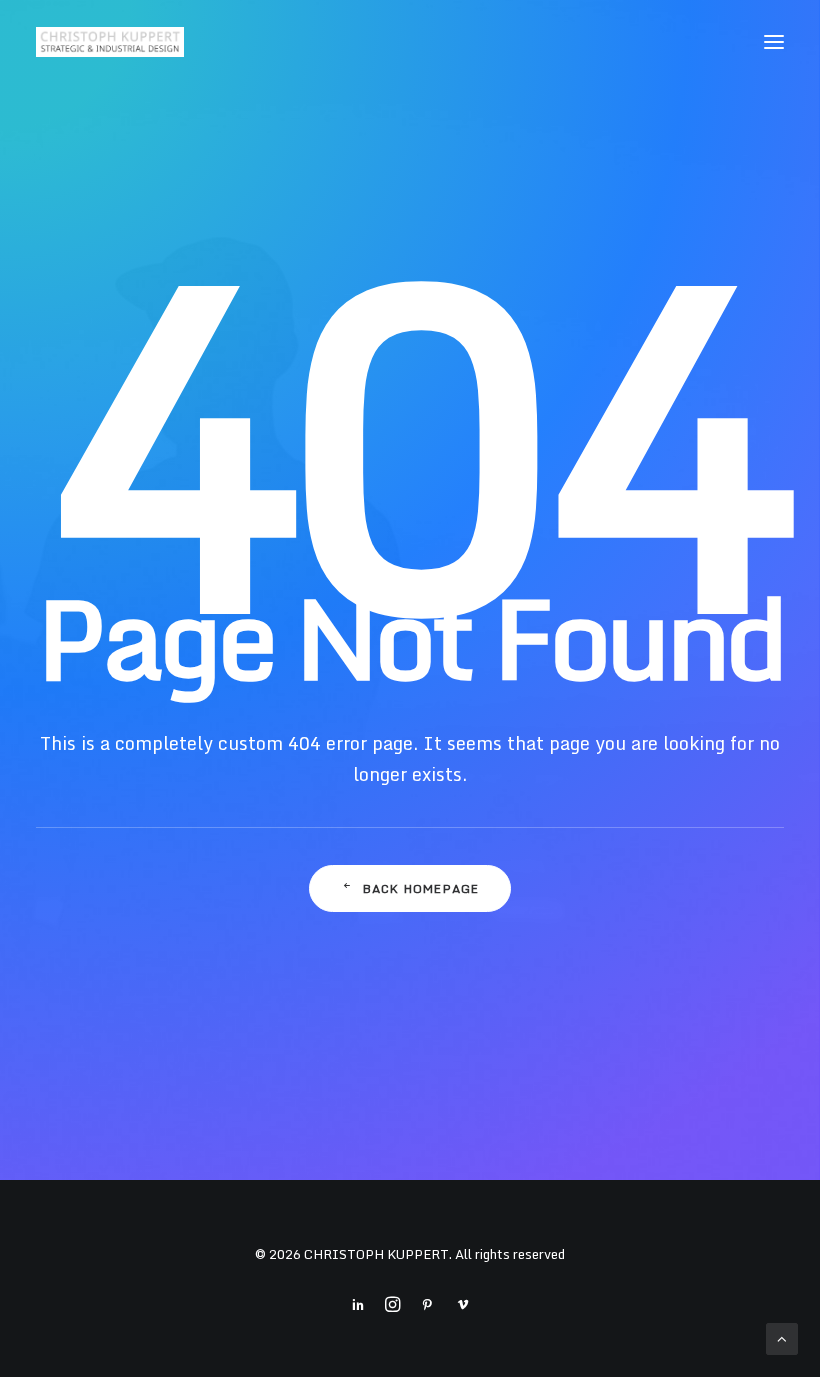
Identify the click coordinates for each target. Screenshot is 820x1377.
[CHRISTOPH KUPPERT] (110, 42)
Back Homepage (421, 888)
